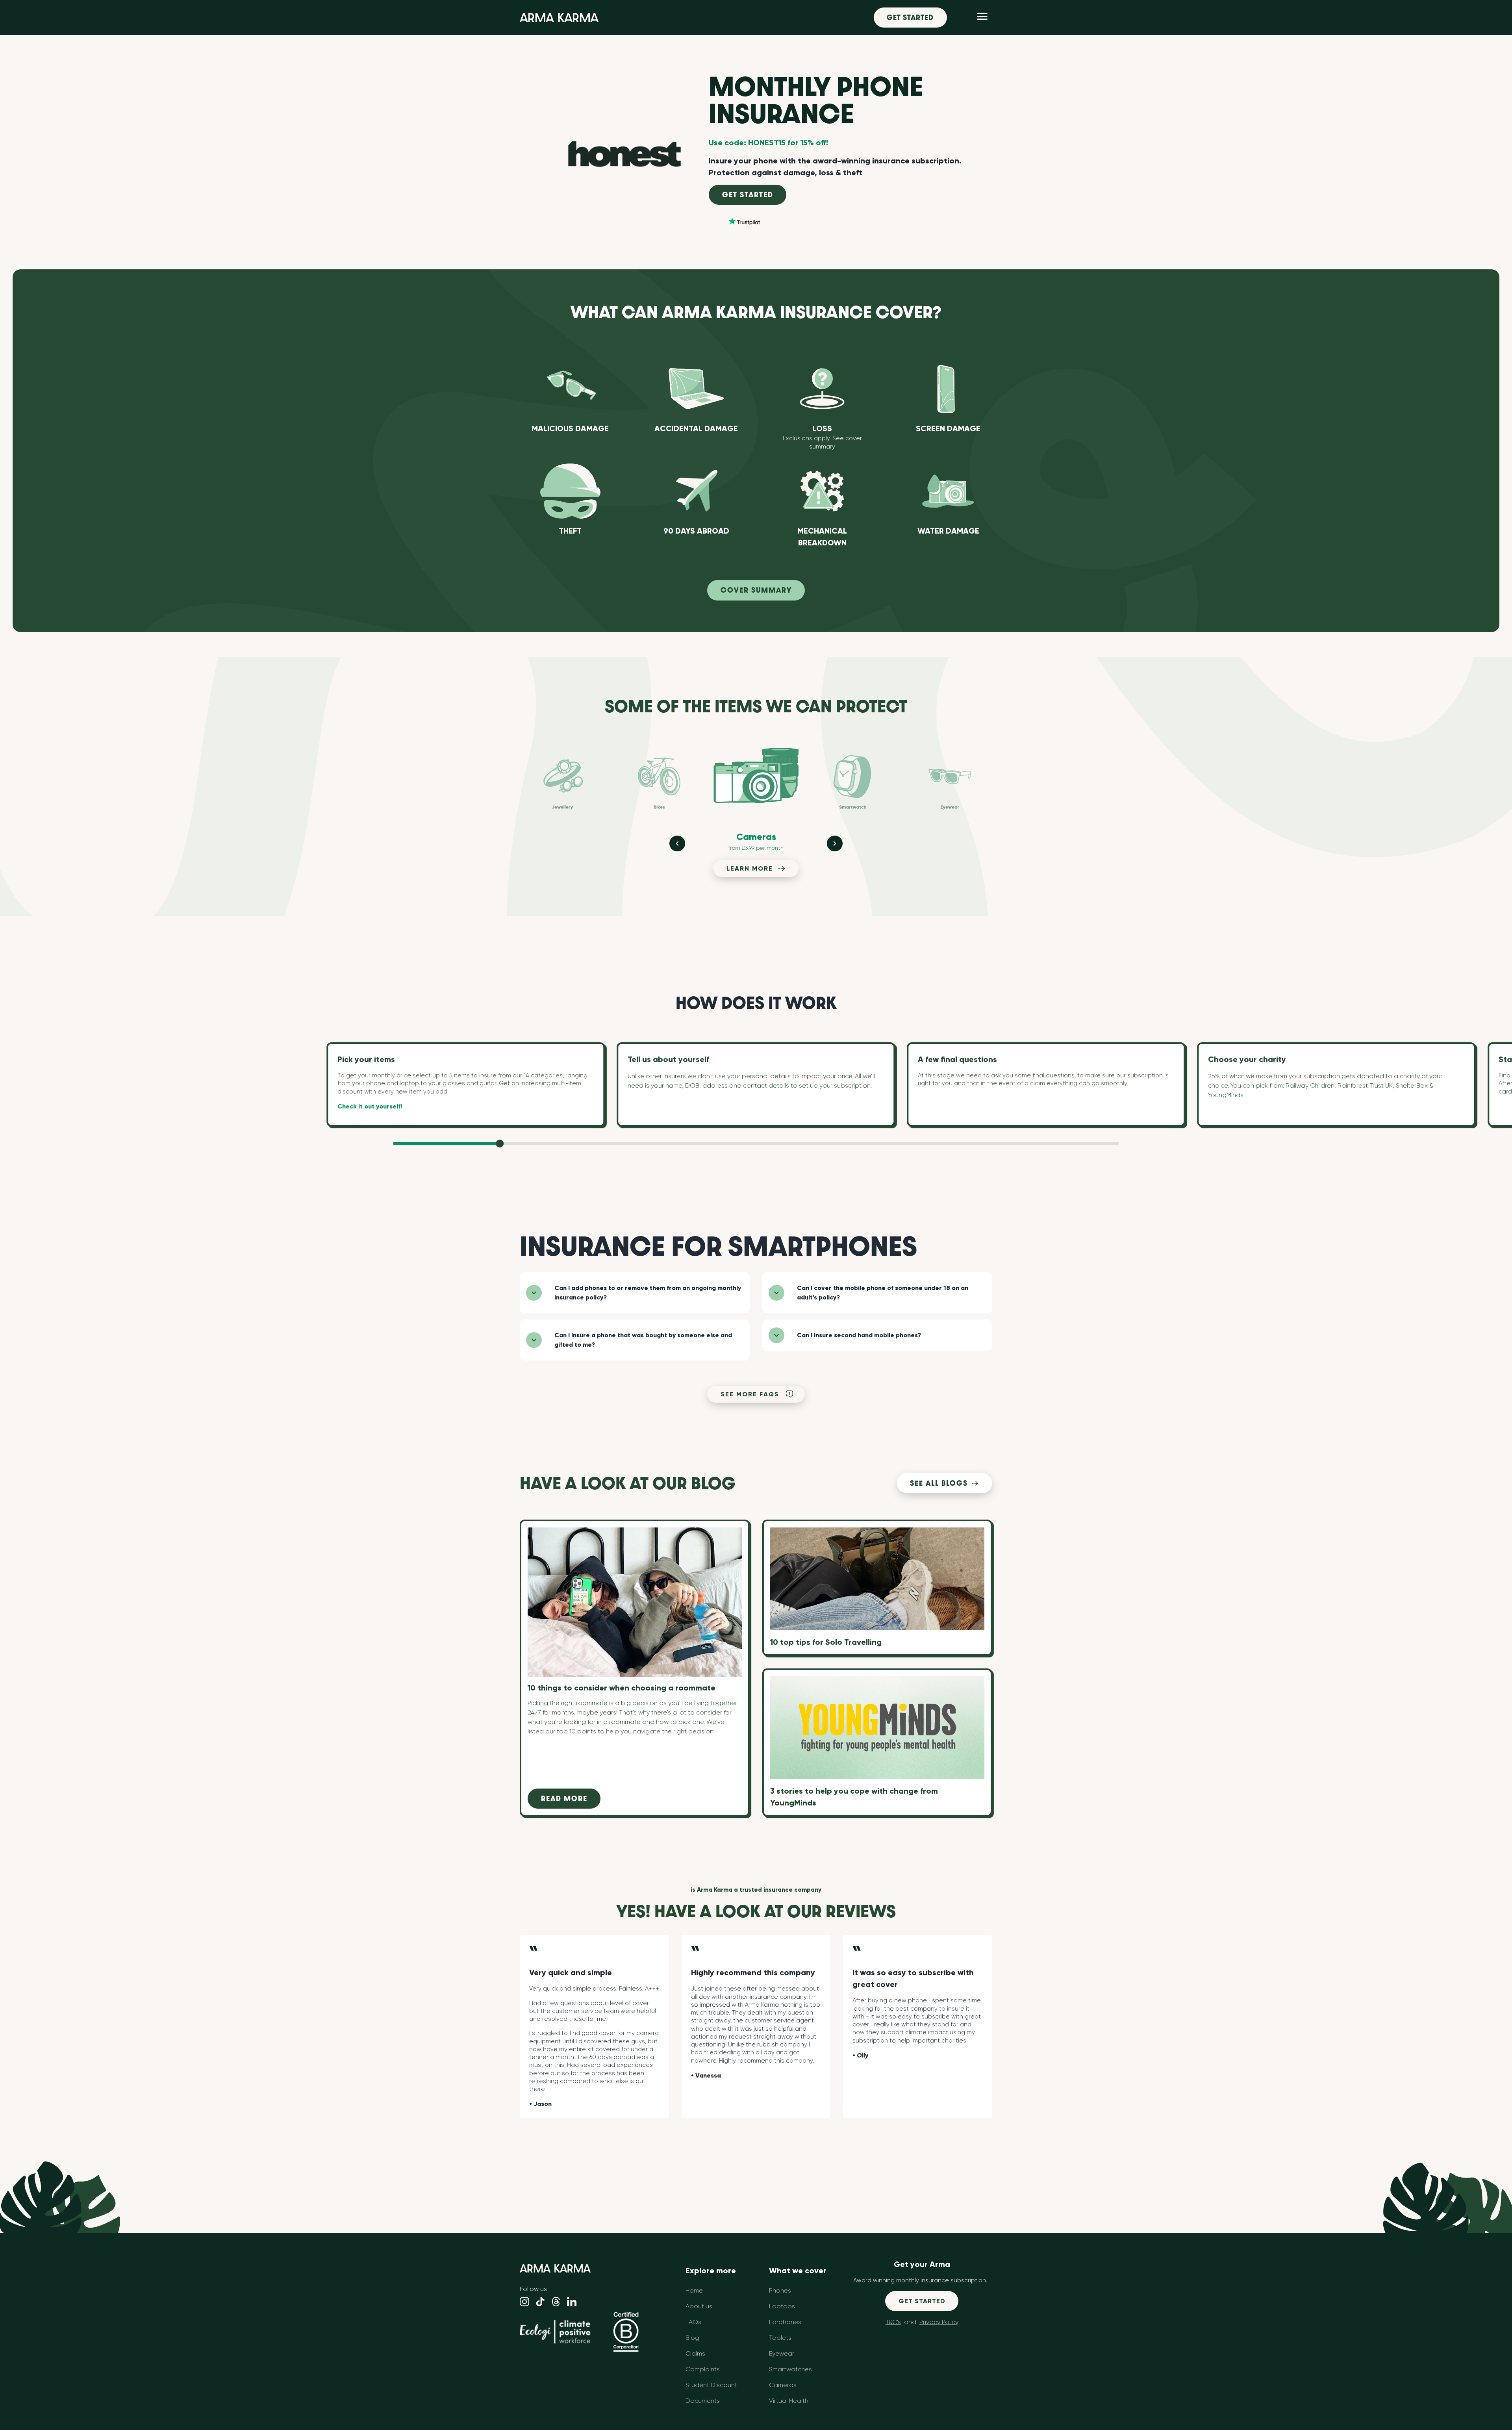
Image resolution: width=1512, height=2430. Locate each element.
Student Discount (711, 2385)
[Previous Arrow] (677, 843)
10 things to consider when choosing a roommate (601, 1532)
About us (699, 2306)
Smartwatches (790, 2369)
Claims (695, 2353)
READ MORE (564, 1799)
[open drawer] (982, 18)
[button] (635, 1293)
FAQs (693, 2322)
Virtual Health (789, 2401)
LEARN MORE (750, 868)
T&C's (893, 2322)
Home (694, 2290)
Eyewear (782, 2353)
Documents (703, 2401)
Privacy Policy (939, 2322)
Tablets (780, 2338)
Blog (692, 2338)
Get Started (910, 18)
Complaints (703, 2369)
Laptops (782, 2306)
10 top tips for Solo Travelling (826, 1642)
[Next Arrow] (835, 843)
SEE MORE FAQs (750, 1394)
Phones (780, 2290)
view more (750, 562)
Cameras (783, 2385)
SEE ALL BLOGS (939, 1483)
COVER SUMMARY (756, 590)
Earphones (785, 2322)
